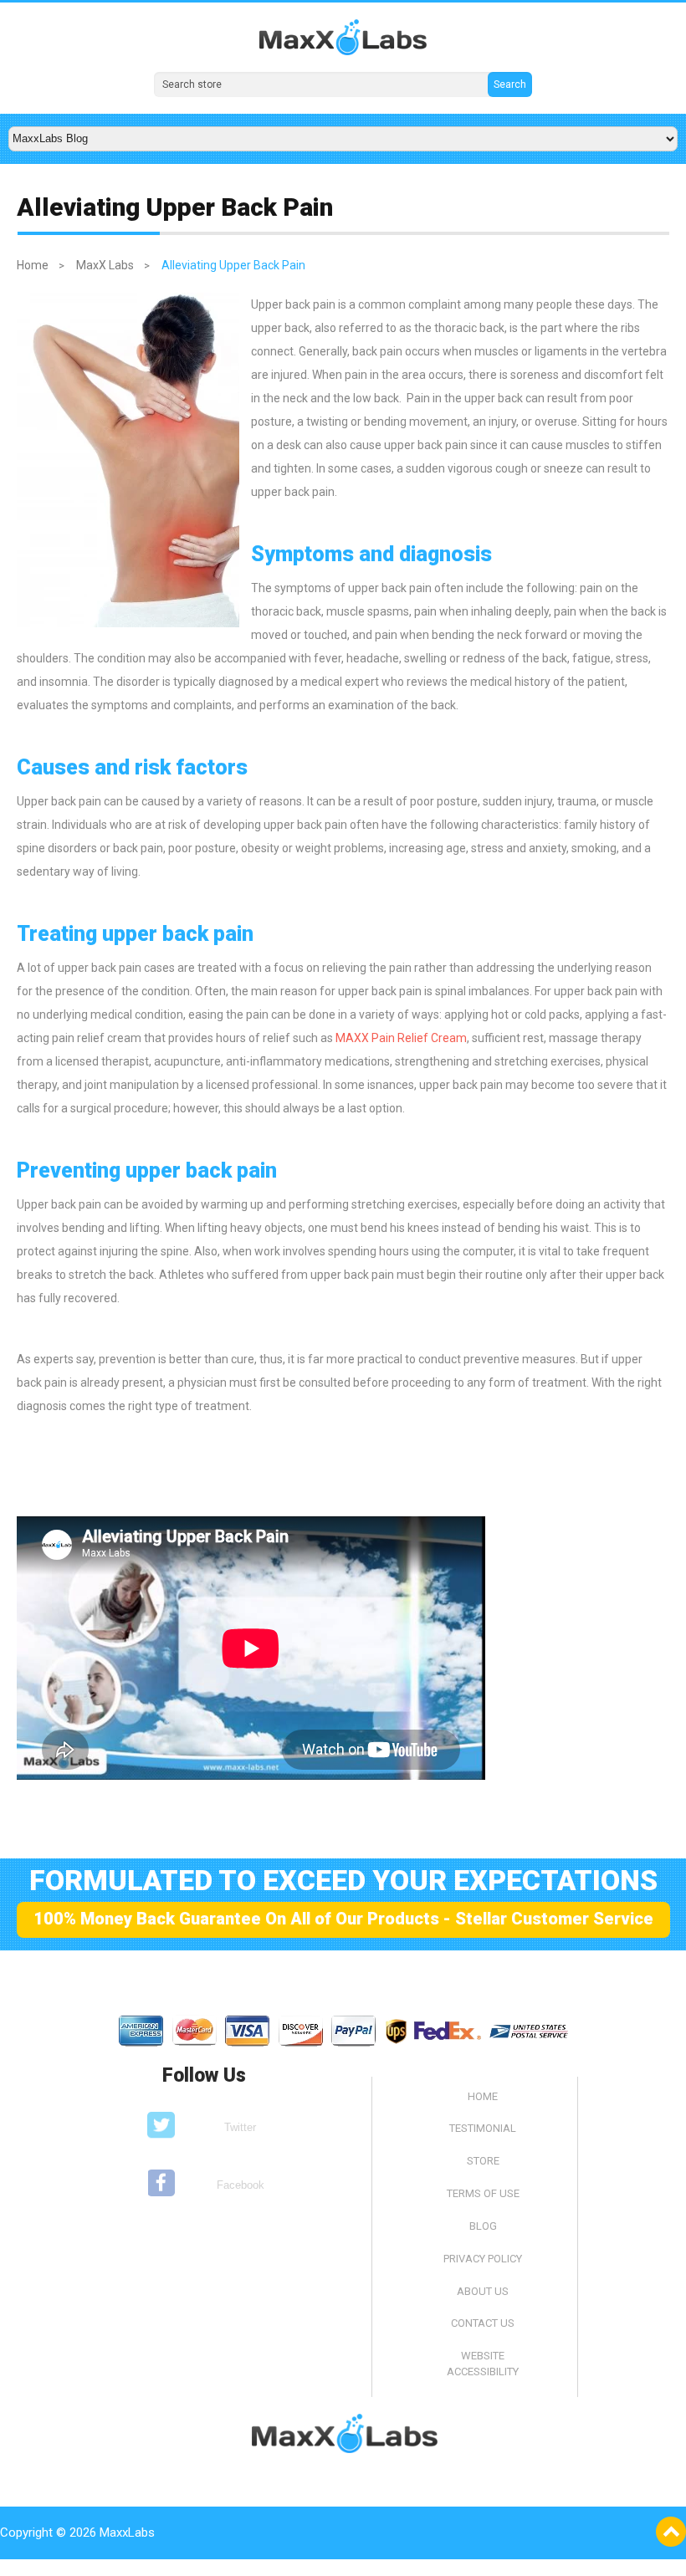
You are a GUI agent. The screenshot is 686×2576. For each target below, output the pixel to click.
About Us (483, 2291)
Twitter (240, 2127)
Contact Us (483, 2323)
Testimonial (483, 2128)
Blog (483, 2226)
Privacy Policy (483, 2259)
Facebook (241, 2185)
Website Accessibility (483, 2364)
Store (483, 2161)
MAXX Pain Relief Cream (401, 1038)
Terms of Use (483, 2193)
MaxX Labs (105, 265)
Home (33, 265)
